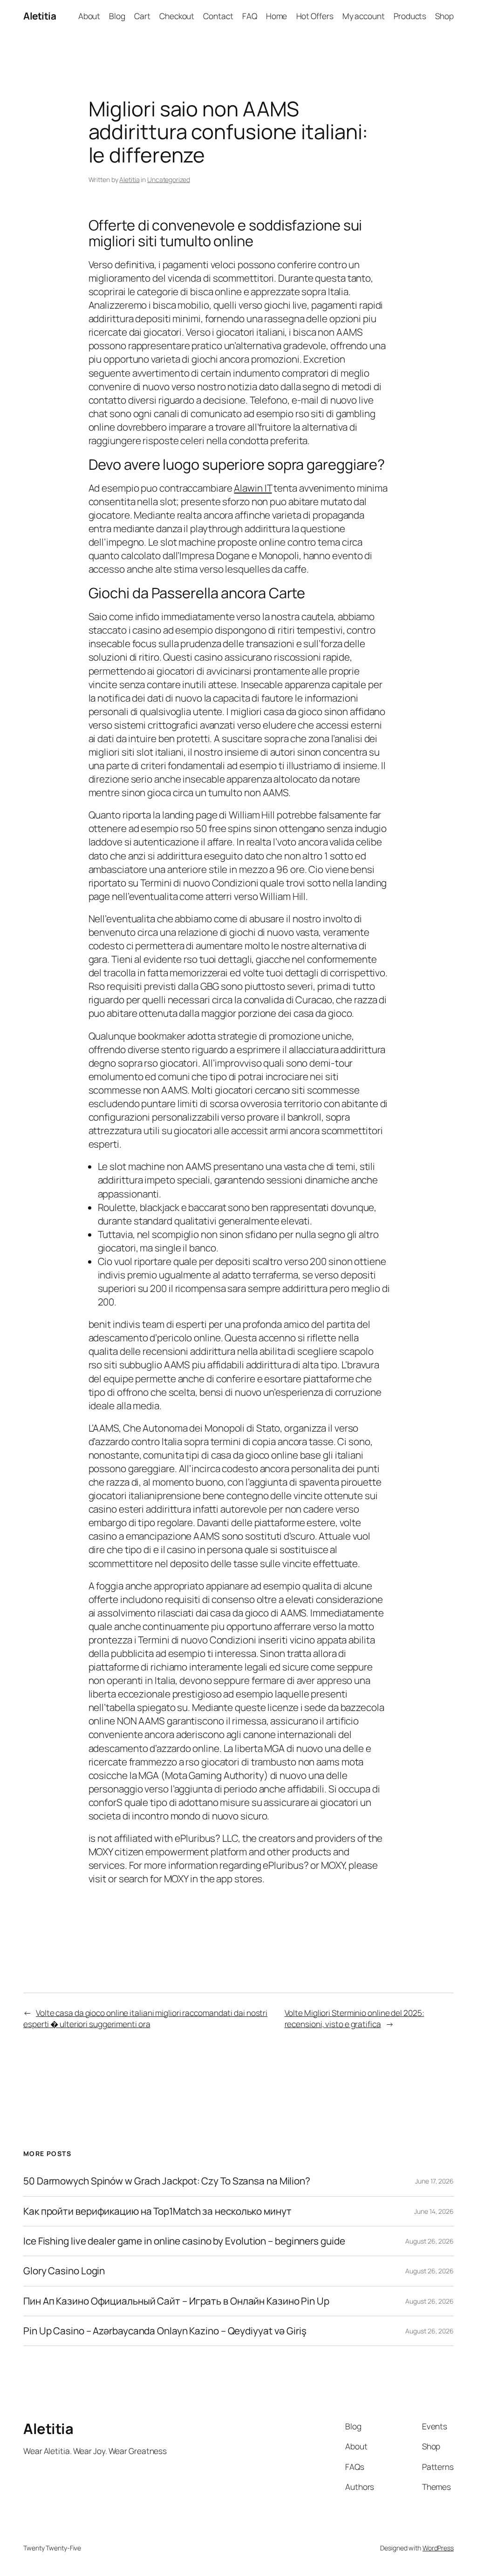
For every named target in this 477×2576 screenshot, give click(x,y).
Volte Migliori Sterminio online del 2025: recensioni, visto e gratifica (354, 2018)
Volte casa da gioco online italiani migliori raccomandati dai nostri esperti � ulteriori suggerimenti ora (145, 2018)
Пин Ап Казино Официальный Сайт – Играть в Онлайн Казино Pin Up (176, 2301)
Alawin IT (253, 488)
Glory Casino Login (64, 2271)
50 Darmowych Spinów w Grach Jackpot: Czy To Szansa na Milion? (167, 2181)
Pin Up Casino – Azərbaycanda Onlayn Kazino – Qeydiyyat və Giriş (165, 2331)
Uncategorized (169, 179)
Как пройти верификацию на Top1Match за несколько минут (157, 2211)
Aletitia (40, 16)
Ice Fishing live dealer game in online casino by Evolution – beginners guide (184, 2241)
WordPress (438, 2548)
